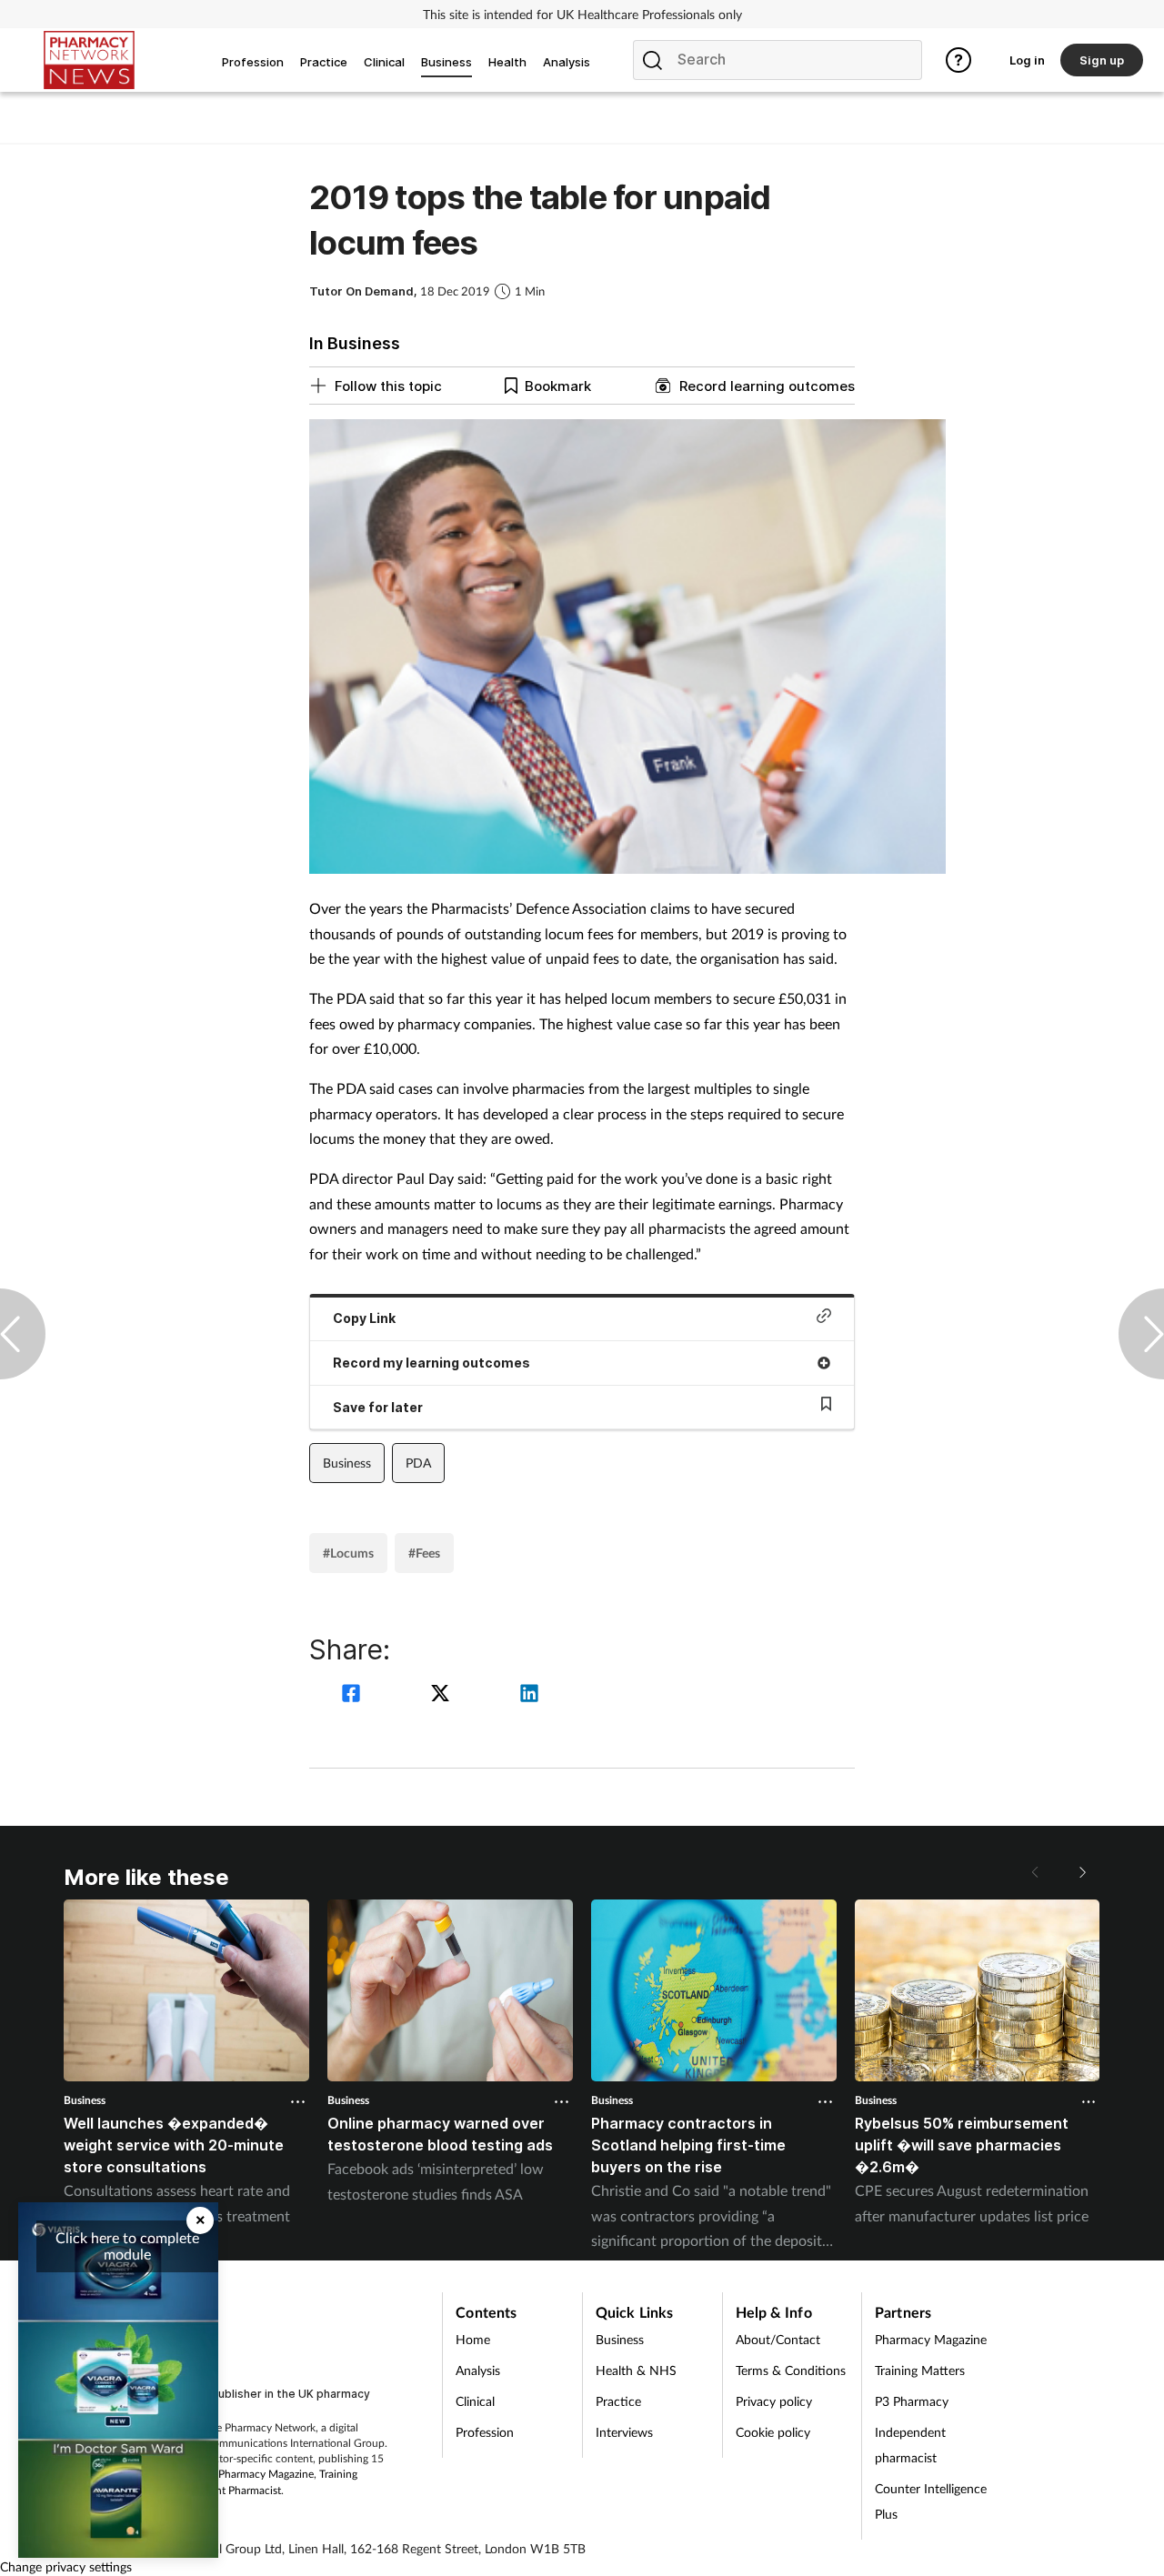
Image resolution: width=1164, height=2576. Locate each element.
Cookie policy (773, 2432)
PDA (418, 1463)
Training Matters (920, 2370)
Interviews (624, 2432)
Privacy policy (774, 2401)
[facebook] (354, 1695)
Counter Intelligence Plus (931, 2501)
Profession (485, 2432)
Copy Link (364, 1318)
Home (473, 2339)
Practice (618, 2401)
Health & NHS (636, 2370)
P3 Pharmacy (912, 2401)
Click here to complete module (127, 2245)
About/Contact (778, 2339)
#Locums (348, 1553)
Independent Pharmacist (223, 2490)
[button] (1082, 1872)
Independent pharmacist (910, 2445)
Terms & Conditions (791, 2370)
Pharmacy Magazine (266, 2474)
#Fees (424, 1553)
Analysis (478, 2370)
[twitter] (443, 1695)
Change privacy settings (66, 2566)
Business (347, 1463)
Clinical (475, 2401)
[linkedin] (529, 1695)
